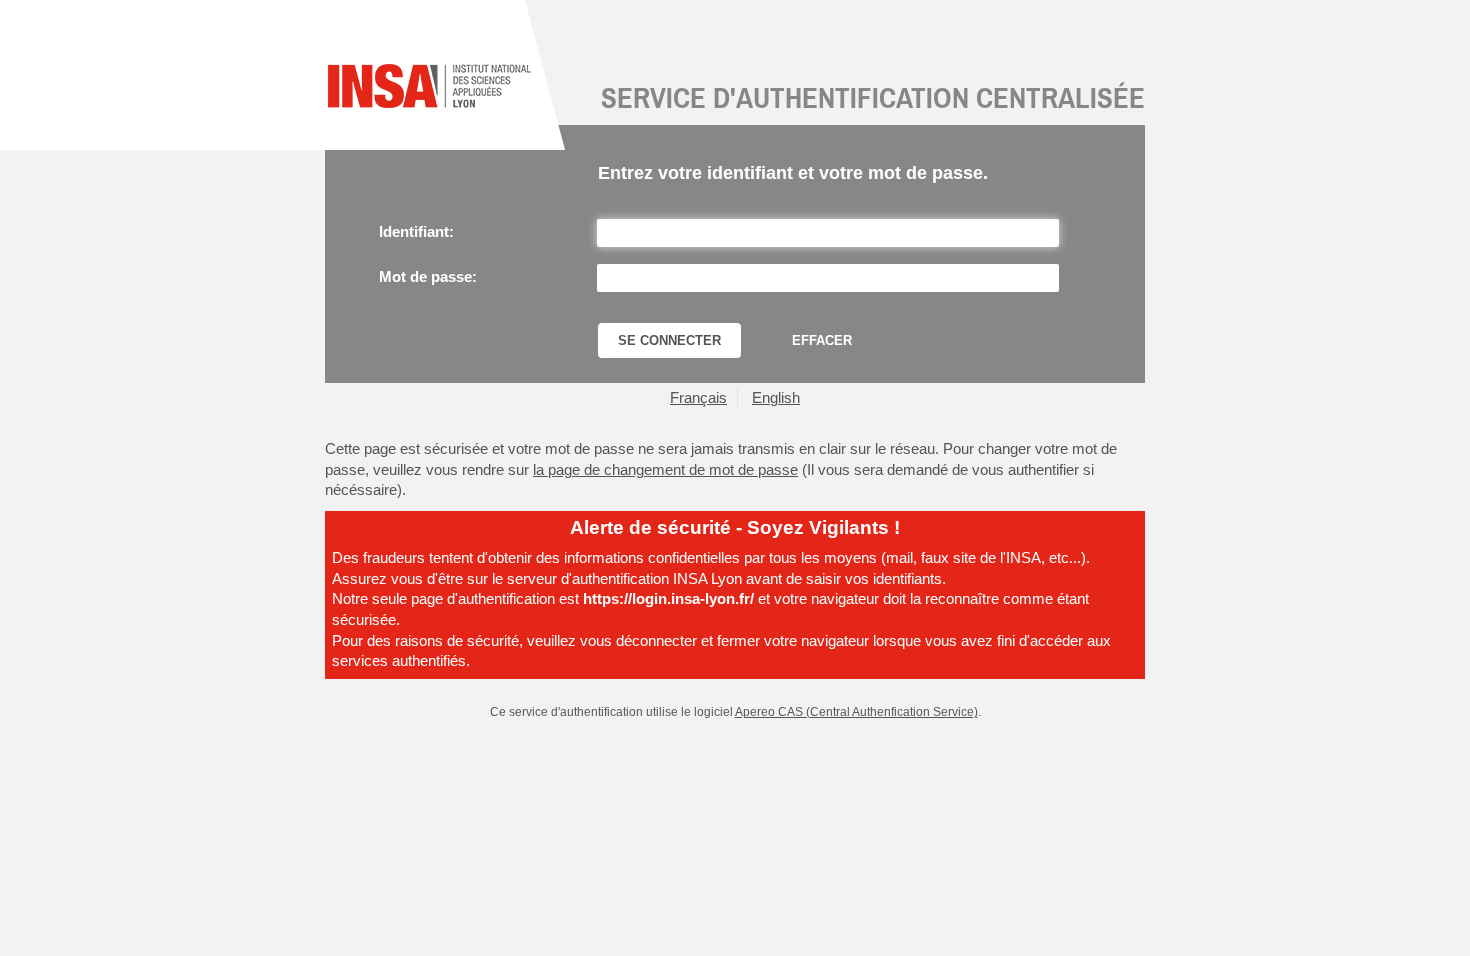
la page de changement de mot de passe (665, 470)
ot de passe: (428, 277)
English (776, 398)
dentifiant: (416, 232)
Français (698, 398)
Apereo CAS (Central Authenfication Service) (856, 711)
